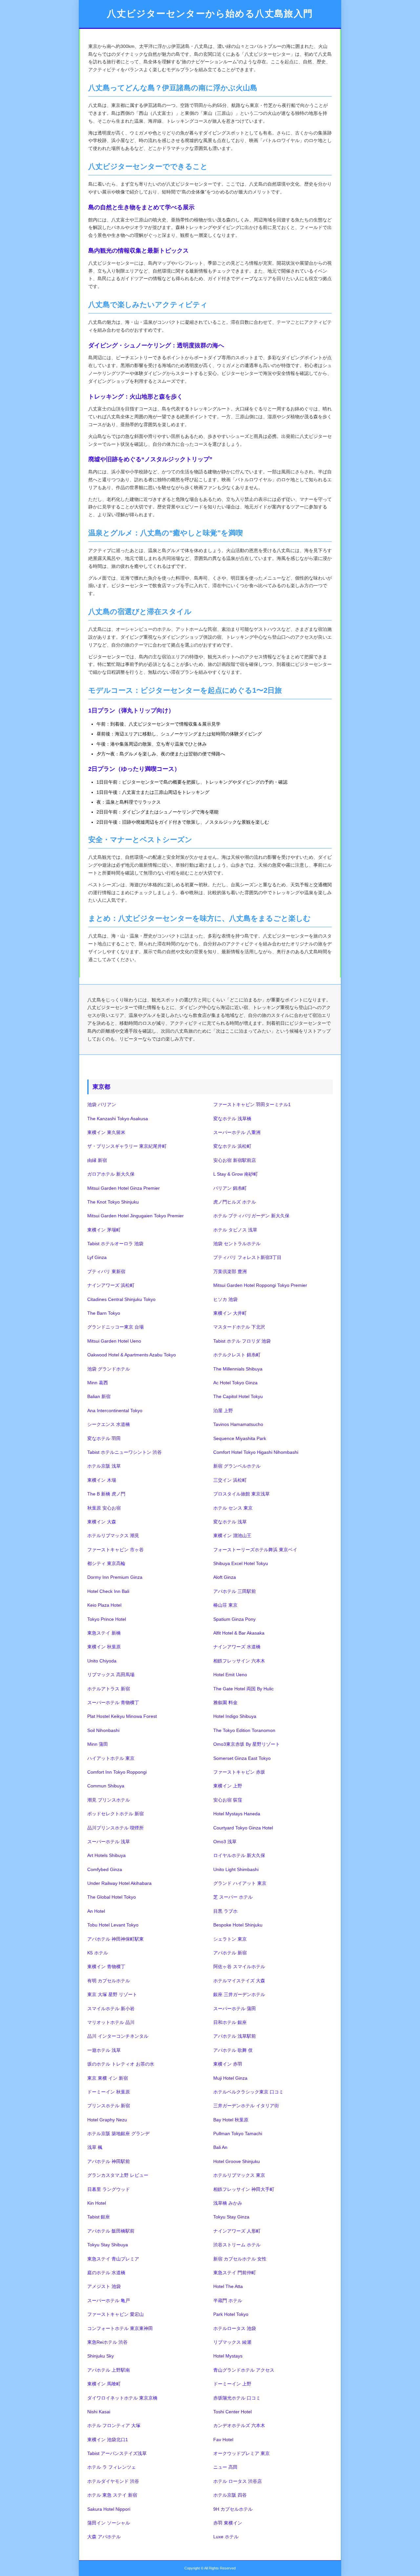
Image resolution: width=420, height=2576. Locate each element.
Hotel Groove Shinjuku (237, 2161)
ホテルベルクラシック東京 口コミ (248, 2092)
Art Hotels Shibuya (106, 1855)
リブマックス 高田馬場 (111, 1675)
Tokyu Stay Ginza (231, 2217)
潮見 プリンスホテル (109, 1800)
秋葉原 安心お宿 (104, 1508)
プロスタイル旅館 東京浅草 (241, 1494)
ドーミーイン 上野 (232, 2384)
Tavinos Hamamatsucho (238, 1424)
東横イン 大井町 (230, 1313)
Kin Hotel (97, 2203)
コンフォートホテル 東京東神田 (120, 2328)
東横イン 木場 (102, 1480)
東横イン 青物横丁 (106, 1967)
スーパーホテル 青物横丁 (113, 1702)
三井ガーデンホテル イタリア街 (246, 2106)
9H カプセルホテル (233, 2509)
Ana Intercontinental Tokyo (115, 1411)
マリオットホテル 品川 (111, 2022)
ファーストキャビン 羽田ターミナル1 (252, 1104)
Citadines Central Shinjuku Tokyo (121, 1299)
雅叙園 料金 (225, 1702)
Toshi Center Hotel (232, 2412)
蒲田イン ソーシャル (109, 2523)
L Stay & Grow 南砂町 (236, 1174)
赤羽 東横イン (228, 2523)
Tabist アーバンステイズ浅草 (117, 2453)
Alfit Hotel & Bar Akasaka (239, 1633)
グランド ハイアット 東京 (240, 1883)
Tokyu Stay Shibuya (108, 2245)
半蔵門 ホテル (228, 2300)
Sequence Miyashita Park (240, 1438)
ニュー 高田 (225, 2467)
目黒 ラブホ (225, 1911)
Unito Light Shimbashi (236, 1869)
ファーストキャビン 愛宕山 (115, 2314)
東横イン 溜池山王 (232, 1535)
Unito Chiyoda (102, 1661)
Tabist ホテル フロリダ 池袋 (242, 1341)
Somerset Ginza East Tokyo (242, 1758)
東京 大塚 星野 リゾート (112, 1994)
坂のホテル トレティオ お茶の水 (121, 2064)
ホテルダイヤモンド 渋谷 (113, 2481)
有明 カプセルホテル (109, 1981)
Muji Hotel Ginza (230, 2078)
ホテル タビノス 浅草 (235, 1230)
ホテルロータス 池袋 (235, 2328)
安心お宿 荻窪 (228, 1800)
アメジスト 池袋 (104, 2286)
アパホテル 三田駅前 (235, 1591)
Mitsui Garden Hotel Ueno (114, 1341)
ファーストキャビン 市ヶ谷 (115, 1550)
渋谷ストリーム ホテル (237, 2245)
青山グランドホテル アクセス (244, 2370)
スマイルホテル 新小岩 (111, 2009)
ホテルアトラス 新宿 (109, 1689)
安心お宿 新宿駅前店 (235, 1160)
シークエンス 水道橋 (109, 1424)
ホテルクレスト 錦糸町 (237, 1355)
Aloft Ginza (225, 1577)
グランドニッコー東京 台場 (115, 1327)
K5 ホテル (98, 1953)
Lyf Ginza (97, 1257)
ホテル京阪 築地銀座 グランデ (118, 2133)
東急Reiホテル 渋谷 (107, 2342)
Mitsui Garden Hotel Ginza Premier (124, 1188)
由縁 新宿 (97, 1160)
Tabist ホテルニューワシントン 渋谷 (125, 1452)
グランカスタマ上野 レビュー (118, 2175)
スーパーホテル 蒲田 (235, 2009)
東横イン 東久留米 (106, 1132)
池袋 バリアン (102, 1104)
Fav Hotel (223, 2440)
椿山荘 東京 (225, 1605)
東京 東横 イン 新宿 (108, 2078)
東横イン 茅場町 (104, 1230)
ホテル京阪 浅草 (104, 1466)
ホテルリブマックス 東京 (239, 2175)
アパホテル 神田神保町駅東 (115, 1939)
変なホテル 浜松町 (232, 1146)
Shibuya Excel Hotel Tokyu (241, 1563)
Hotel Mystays (228, 2356)
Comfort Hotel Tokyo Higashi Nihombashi (256, 1452)
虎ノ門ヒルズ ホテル (235, 1202)
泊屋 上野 (223, 1411)
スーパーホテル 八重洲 (237, 1132)
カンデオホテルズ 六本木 (239, 2425)
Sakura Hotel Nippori (109, 2509)
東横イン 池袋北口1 (108, 2440)
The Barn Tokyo (104, 1313)
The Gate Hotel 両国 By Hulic (243, 1689)
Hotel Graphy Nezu (107, 2120)
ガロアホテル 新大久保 (111, 1174)
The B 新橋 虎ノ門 (106, 1494)
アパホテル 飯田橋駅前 (111, 2231)
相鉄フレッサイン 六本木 (239, 1661)
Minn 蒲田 (98, 1744)
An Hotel (96, 1911)
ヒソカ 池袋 (225, 1299)
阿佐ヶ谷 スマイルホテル (239, 1967)
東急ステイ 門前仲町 (235, 2273)
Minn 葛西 (98, 1383)
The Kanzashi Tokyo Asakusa (118, 1119)
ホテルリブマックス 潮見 (113, 1535)
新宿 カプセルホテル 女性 (240, 2259)
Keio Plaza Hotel (104, 1605)
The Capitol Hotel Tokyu (238, 1396)
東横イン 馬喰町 (104, 2384)
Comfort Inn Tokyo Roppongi (117, 1772)
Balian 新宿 (99, 1396)
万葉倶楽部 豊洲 (230, 1271)
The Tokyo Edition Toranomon (244, 1730)
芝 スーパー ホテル (233, 1897)
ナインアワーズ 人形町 (237, 2231)
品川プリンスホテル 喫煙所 (115, 1828)
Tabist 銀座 (99, 2217)
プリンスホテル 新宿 (109, 2106)
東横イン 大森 (102, 1522)
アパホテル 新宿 (230, 1953)
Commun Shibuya (106, 1786)
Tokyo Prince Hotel (107, 1619)
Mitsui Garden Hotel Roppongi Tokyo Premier (260, 1285)
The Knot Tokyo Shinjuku (113, 1202)
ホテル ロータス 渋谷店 (238, 2481)
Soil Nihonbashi (103, 1730)
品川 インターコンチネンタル (118, 2036)
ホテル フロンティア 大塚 (114, 2425)
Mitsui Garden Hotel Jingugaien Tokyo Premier (136, 1216)
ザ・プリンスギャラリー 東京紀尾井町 (127, 1146)
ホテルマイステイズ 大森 (239, 1981)
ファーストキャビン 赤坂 (239, 1772)
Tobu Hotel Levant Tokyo (113, 1925)
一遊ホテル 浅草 (104, 2050)
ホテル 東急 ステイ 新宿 (112, 2495)
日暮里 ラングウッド (109, 2189)
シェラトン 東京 (230, 1939)
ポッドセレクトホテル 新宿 (115, 1814)
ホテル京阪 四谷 (230, 2495)
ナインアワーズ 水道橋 (237, 1647)
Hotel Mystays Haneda (237, 1814)
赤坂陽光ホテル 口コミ (237, 2398)
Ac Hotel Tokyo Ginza (235, 1383)
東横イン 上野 (228, 1786)
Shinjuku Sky (101, 2356)
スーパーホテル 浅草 (109, 1842)
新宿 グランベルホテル (237, 1466)
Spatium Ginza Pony (234, 1619)
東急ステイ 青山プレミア (113, 2259)
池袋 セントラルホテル (237, 1244)
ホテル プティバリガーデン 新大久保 (251, 1216)
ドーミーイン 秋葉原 (109, 2092)
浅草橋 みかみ (228, 2203)
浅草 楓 (95, 2147)
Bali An (220, 2147)
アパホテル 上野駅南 (109, 2370)
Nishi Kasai (99, 2412)
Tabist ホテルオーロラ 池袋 (115, 1244)
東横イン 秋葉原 (104, 1647)
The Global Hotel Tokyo (112, 1897)
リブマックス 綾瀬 (232, 2342)
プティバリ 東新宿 (106, 1271)
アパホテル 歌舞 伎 (233, 2050)
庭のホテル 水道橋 (106, 2273)
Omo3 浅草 (225, 1842)
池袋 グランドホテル (109, 1369)
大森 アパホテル (104, 2537)
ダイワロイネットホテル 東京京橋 (122, 2398)
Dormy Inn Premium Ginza (115, 1577)
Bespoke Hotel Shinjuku (238, 1925)
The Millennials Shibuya (238, 1369)
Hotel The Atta (228, 2286)
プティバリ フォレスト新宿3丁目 (247, 1257)
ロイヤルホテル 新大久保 (239, 1855)
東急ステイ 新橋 (104, 1633)
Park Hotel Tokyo (231, 2314)
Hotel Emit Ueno (230, 1675)
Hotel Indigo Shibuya (235, 1716)
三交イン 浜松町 (230, 1480)
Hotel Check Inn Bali (108, 1591)
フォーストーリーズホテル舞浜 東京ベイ (255, 1550)
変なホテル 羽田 (104, 1438)
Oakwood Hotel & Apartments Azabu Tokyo (132, 1355)
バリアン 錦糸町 (230, 1188)
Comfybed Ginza (105, 1869)
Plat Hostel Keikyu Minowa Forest (122, 1716)
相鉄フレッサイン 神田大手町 (244, 2189)
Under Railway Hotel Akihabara (119, 1883)
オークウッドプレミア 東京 (241, 2453)
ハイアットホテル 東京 (111, 1758)
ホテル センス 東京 (233, 1508)
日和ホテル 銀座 (230, 2022)
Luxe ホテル (226, 2537)
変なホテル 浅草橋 (232, 1119)
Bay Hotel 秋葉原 (231, 2120)
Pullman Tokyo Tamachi (238, 2133)
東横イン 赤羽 (228, 2064)
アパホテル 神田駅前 (109, 2161)
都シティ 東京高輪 (106, 1563)
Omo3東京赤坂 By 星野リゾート (247, 1744)
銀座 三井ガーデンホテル (239, 1994)
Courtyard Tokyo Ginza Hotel (243, 1828)
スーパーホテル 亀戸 (109, 2300)
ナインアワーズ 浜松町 (111, 1285)
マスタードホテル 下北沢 (239, 1327)
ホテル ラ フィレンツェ (112, 2467)
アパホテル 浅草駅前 (235, 2036)
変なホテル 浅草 (230, 1522)
